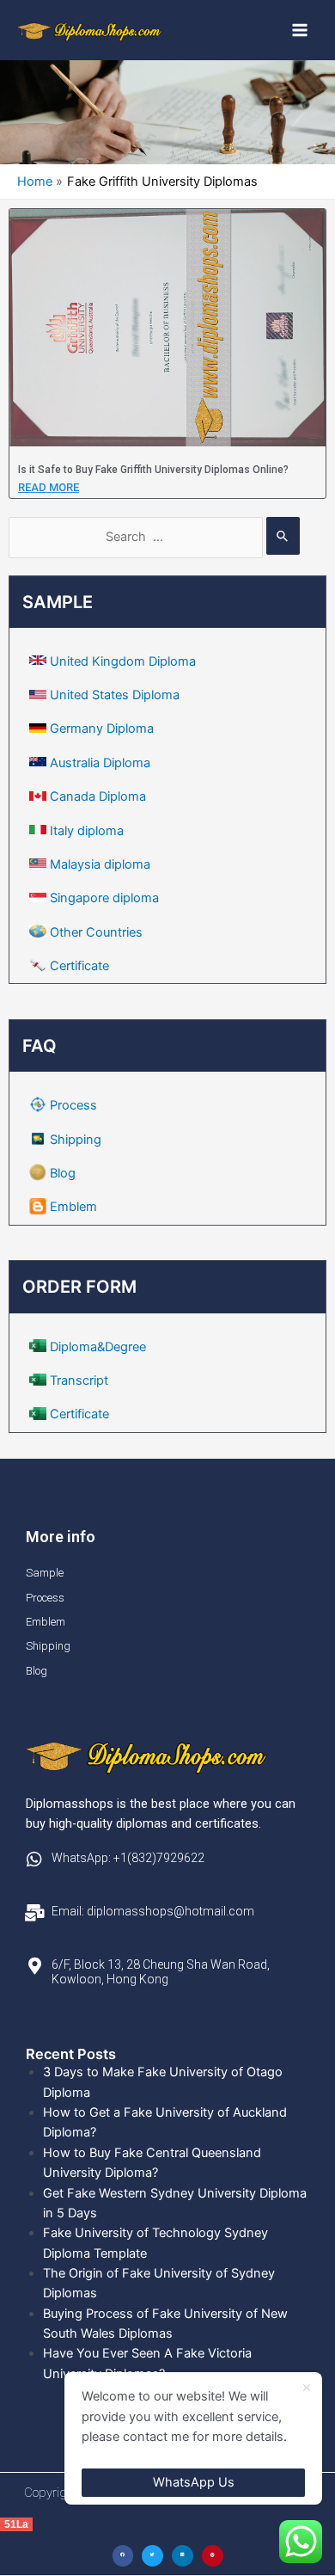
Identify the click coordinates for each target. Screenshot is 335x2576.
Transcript (79, 1380)
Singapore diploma (104, 898)
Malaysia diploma (100, 864)
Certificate (79, 966)
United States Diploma (115, 695)
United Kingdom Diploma (123, 661)
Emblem (73, 1207)
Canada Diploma (98, 796)
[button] (123, 2556)
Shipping (76, 1140)
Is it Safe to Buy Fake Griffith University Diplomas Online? (153, 470)
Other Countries (96, 932)
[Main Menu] (300, 30)
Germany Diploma (102, 729)
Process (73, 1105)
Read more (49, 487)
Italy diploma (87, 831)
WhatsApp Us (194, 2482)
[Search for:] (154, 537)
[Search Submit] (283, 536)
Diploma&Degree (98, 1347)
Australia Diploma (100, 763)
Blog (63, 1173)
